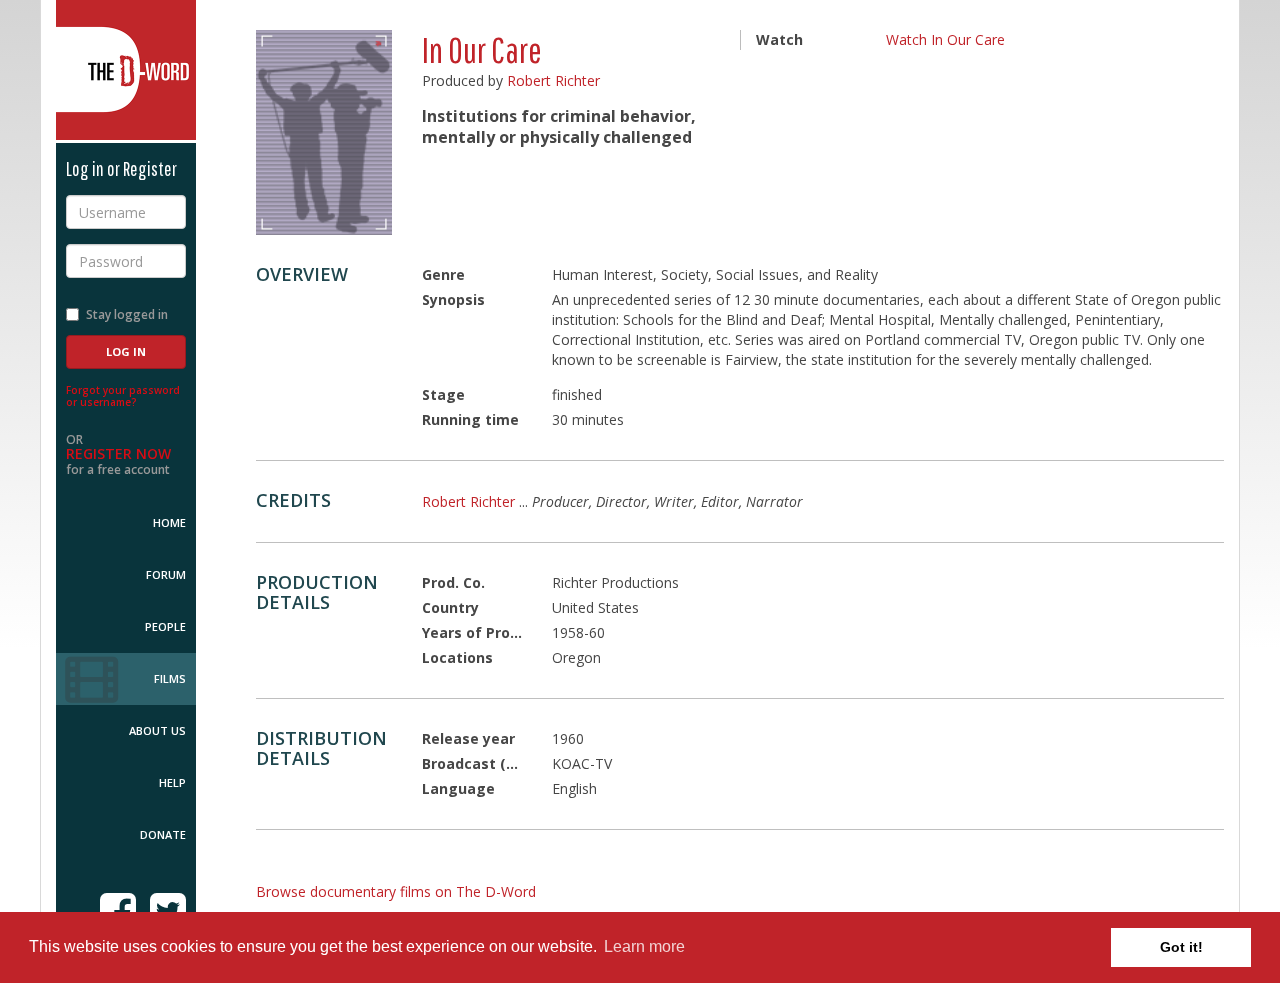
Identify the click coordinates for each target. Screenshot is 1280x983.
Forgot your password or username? (123, 396)
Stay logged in (127, 314)
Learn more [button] (644, 946)
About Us (157, 730)
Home (169, 522)
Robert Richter (553, 80)
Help (172, 782)
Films (170, 678)
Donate (163, 834)
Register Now (118, 453)
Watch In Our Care (945, 39)
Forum (166, 574)
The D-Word (126, 70)
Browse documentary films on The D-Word (396, 891)
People (165, 626)
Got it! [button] (1181, 947)
